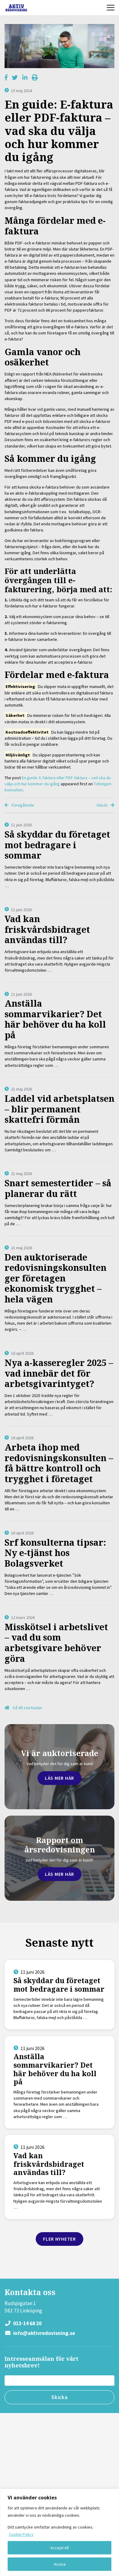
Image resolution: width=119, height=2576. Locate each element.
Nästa (103, 805)
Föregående (22, 805)
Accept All (60, 2548)
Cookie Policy (21, 2534)
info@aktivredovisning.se (44, 2333)
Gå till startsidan (27, 1708)
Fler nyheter (60, 2239)
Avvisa (60, 2564)
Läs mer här (60, 1778)
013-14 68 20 (27, 2323)
